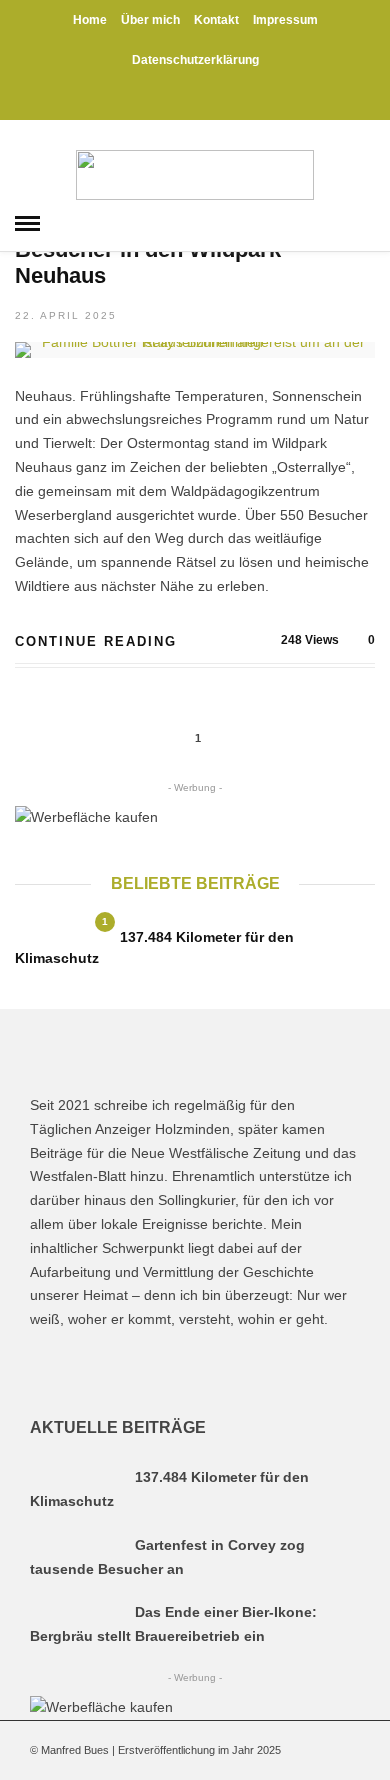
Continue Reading (96, 641)
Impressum (285, 20)
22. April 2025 (66, 315)
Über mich (150, 20)
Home (90, 20)
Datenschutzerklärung (195, 60)
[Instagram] (218, 100)
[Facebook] (49, 1370)
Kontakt (216, 20)
